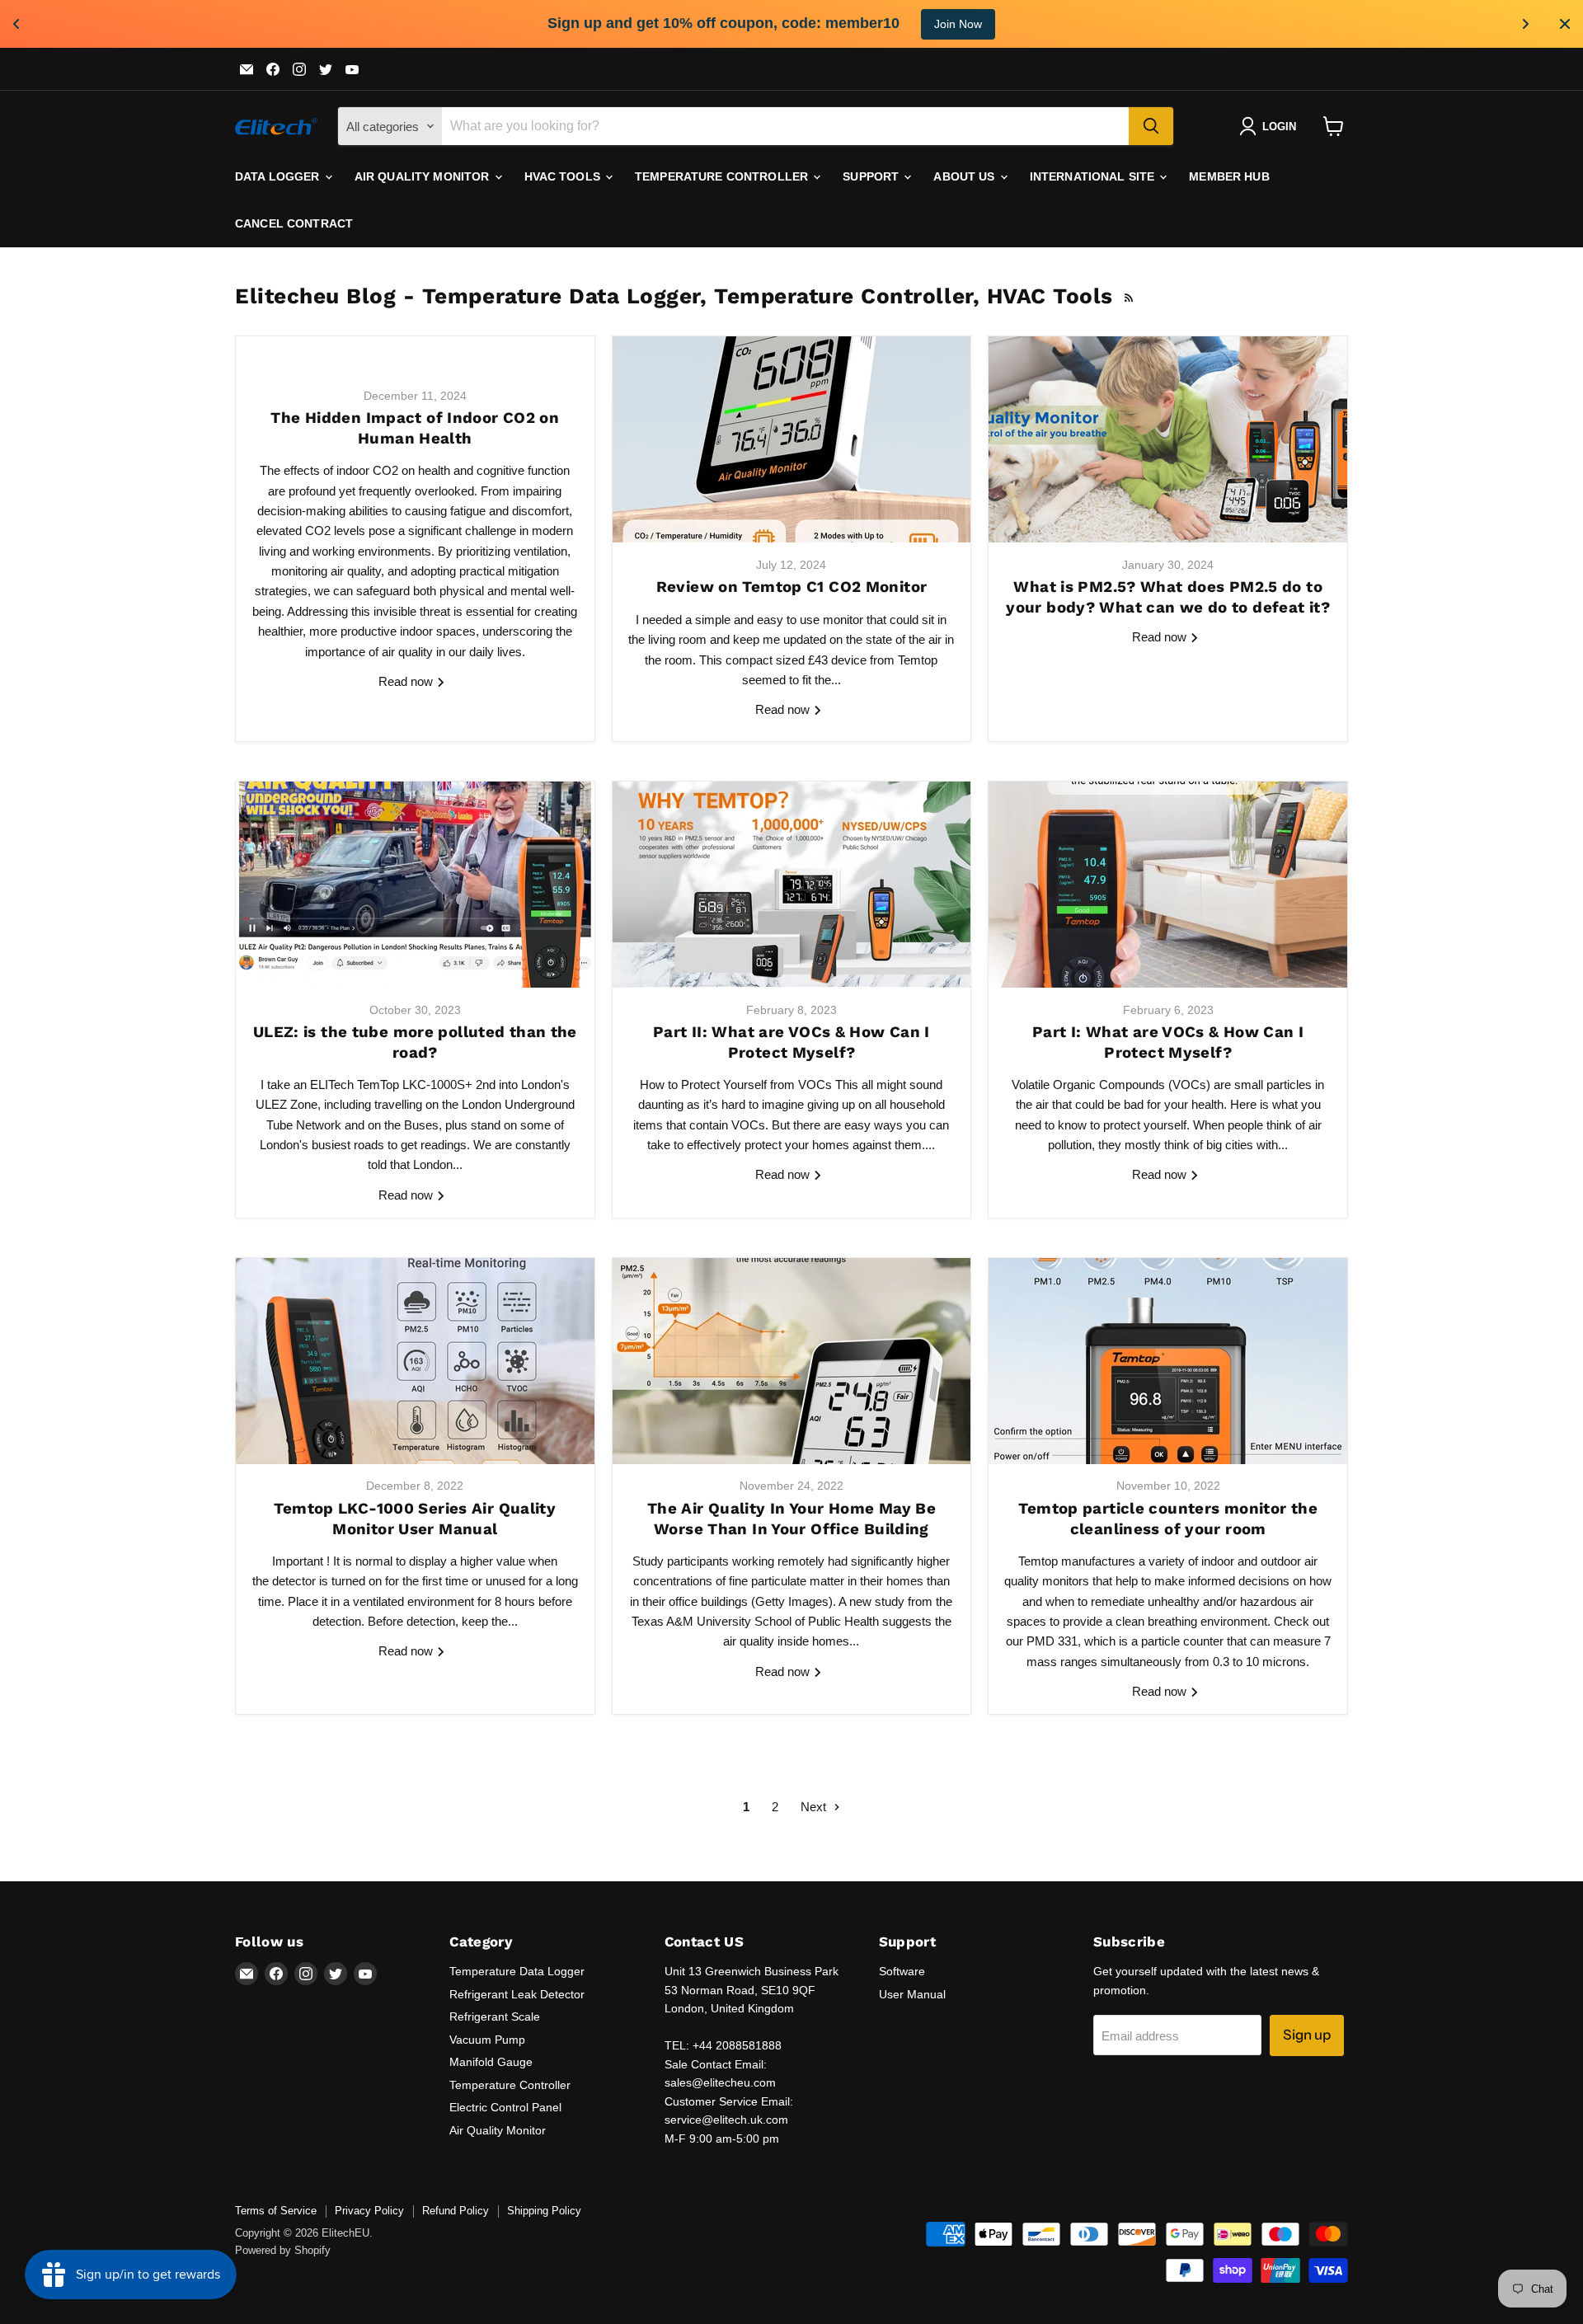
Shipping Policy (544, 2211)
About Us (965, 176)
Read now (407, 681)
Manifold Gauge (491, 2062)
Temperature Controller (723, 176)
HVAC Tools (564, 176)
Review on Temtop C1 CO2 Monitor (792, 587)
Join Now (958, 24)
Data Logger (279, 176)
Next (815, 1807)
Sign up (1307, 2035)
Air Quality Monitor (424, 176)
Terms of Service (276, 2211)
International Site (1094, 176)
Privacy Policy (369, 2211)
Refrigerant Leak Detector (517, 1994)
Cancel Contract (294, 223)
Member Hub (1229, 176)
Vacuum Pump (487, 2040)
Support (872, 176)
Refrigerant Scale (495, 2016)
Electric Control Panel (505, 2107)
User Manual (912, 1994)
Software (902, 1971)
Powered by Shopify (283, 2250)
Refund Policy (456, 2211)
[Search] (1151, 126)
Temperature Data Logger (517, 1971)
